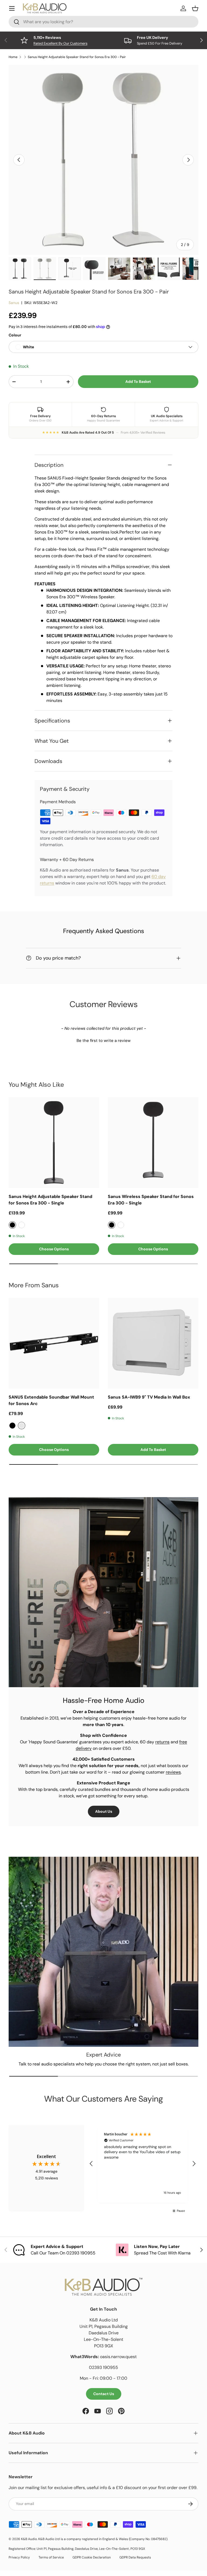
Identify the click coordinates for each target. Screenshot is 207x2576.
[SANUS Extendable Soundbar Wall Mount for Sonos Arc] (54, 1343)
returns (162, 1742)
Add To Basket (138, 381)
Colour (15, 335)
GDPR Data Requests (135, 2557)
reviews (173, 1772)
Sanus (14, 303)
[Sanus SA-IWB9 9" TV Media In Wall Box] (153, 1343)
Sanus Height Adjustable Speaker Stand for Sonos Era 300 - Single (50, 1200)
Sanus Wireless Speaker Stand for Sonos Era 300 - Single (151, 1200)
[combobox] (103, 22)
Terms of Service (51, 2557)
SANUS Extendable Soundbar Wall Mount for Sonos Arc (51, 1400)
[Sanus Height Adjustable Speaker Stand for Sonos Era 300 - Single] (54, 1143)
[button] (103, 1040)
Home (13, 57)
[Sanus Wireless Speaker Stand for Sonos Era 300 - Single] (153, 1143)
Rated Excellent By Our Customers (60, 43)
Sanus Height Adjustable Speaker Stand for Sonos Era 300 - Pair (77, 57)
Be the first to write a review (103, 1041)
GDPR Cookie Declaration (92, 2557)
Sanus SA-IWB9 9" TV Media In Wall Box (149, 1397)
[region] (143, 2164)
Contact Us (104, 2394)
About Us (104, 1811)
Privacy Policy (19, 2557)
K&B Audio (29, 2539)
